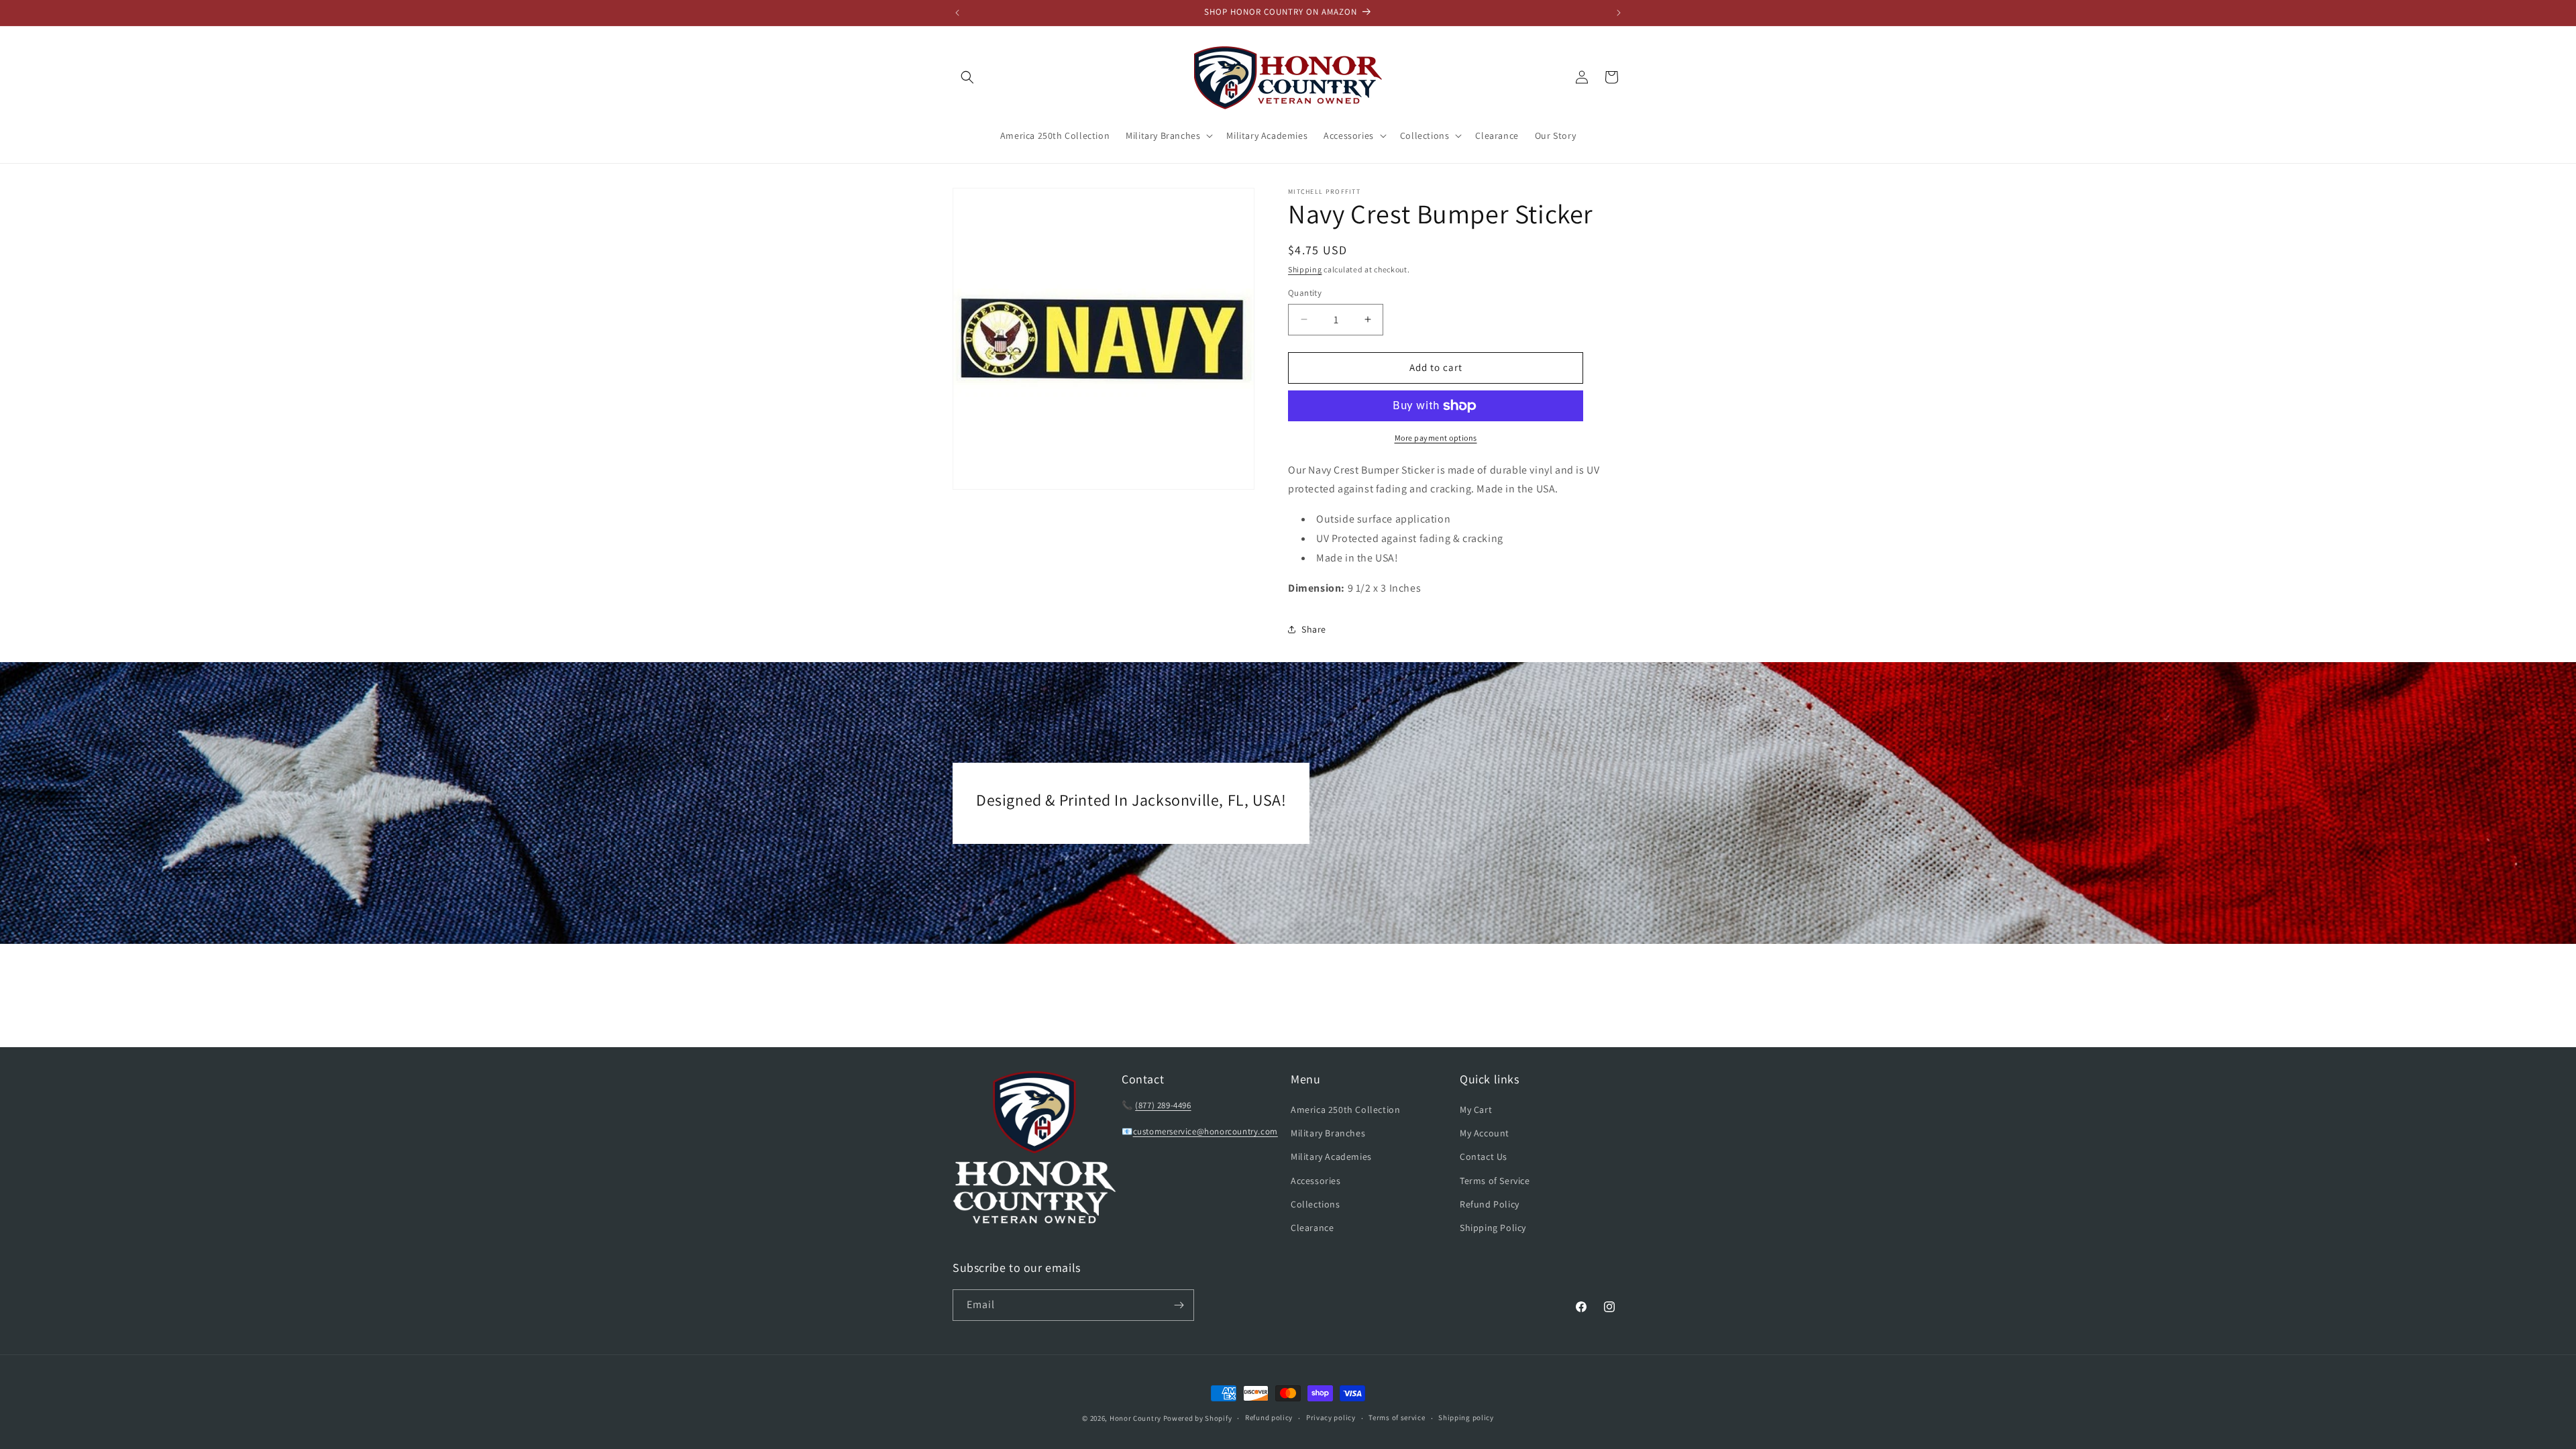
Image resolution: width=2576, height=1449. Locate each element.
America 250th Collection (1345, 1110)
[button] (967, 77)
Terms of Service (1495, 1181)
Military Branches (1328, 1133)
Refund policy (1269, 1417)
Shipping (1305, 269)
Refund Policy (1490, 1204)
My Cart (1476, 1110)
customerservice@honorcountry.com (1205, 1131)
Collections (1316, 1204)
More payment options (1436, 438)
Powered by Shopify (1198, 1418)
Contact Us (1484, 1157)
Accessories (1316, 1181)
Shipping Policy (1493, 1228)
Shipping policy (1466, 1417)
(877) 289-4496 (1163, 1105)
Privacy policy (1331, 1417)
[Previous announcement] (957, 13)
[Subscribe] (1179, 1305)
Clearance (1312, 1228)
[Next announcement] (1619, 13)
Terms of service (1397, 1417)
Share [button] (1314, 629)
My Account (1485, 1133)
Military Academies (1331, 1157)
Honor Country (1135, 1418)
